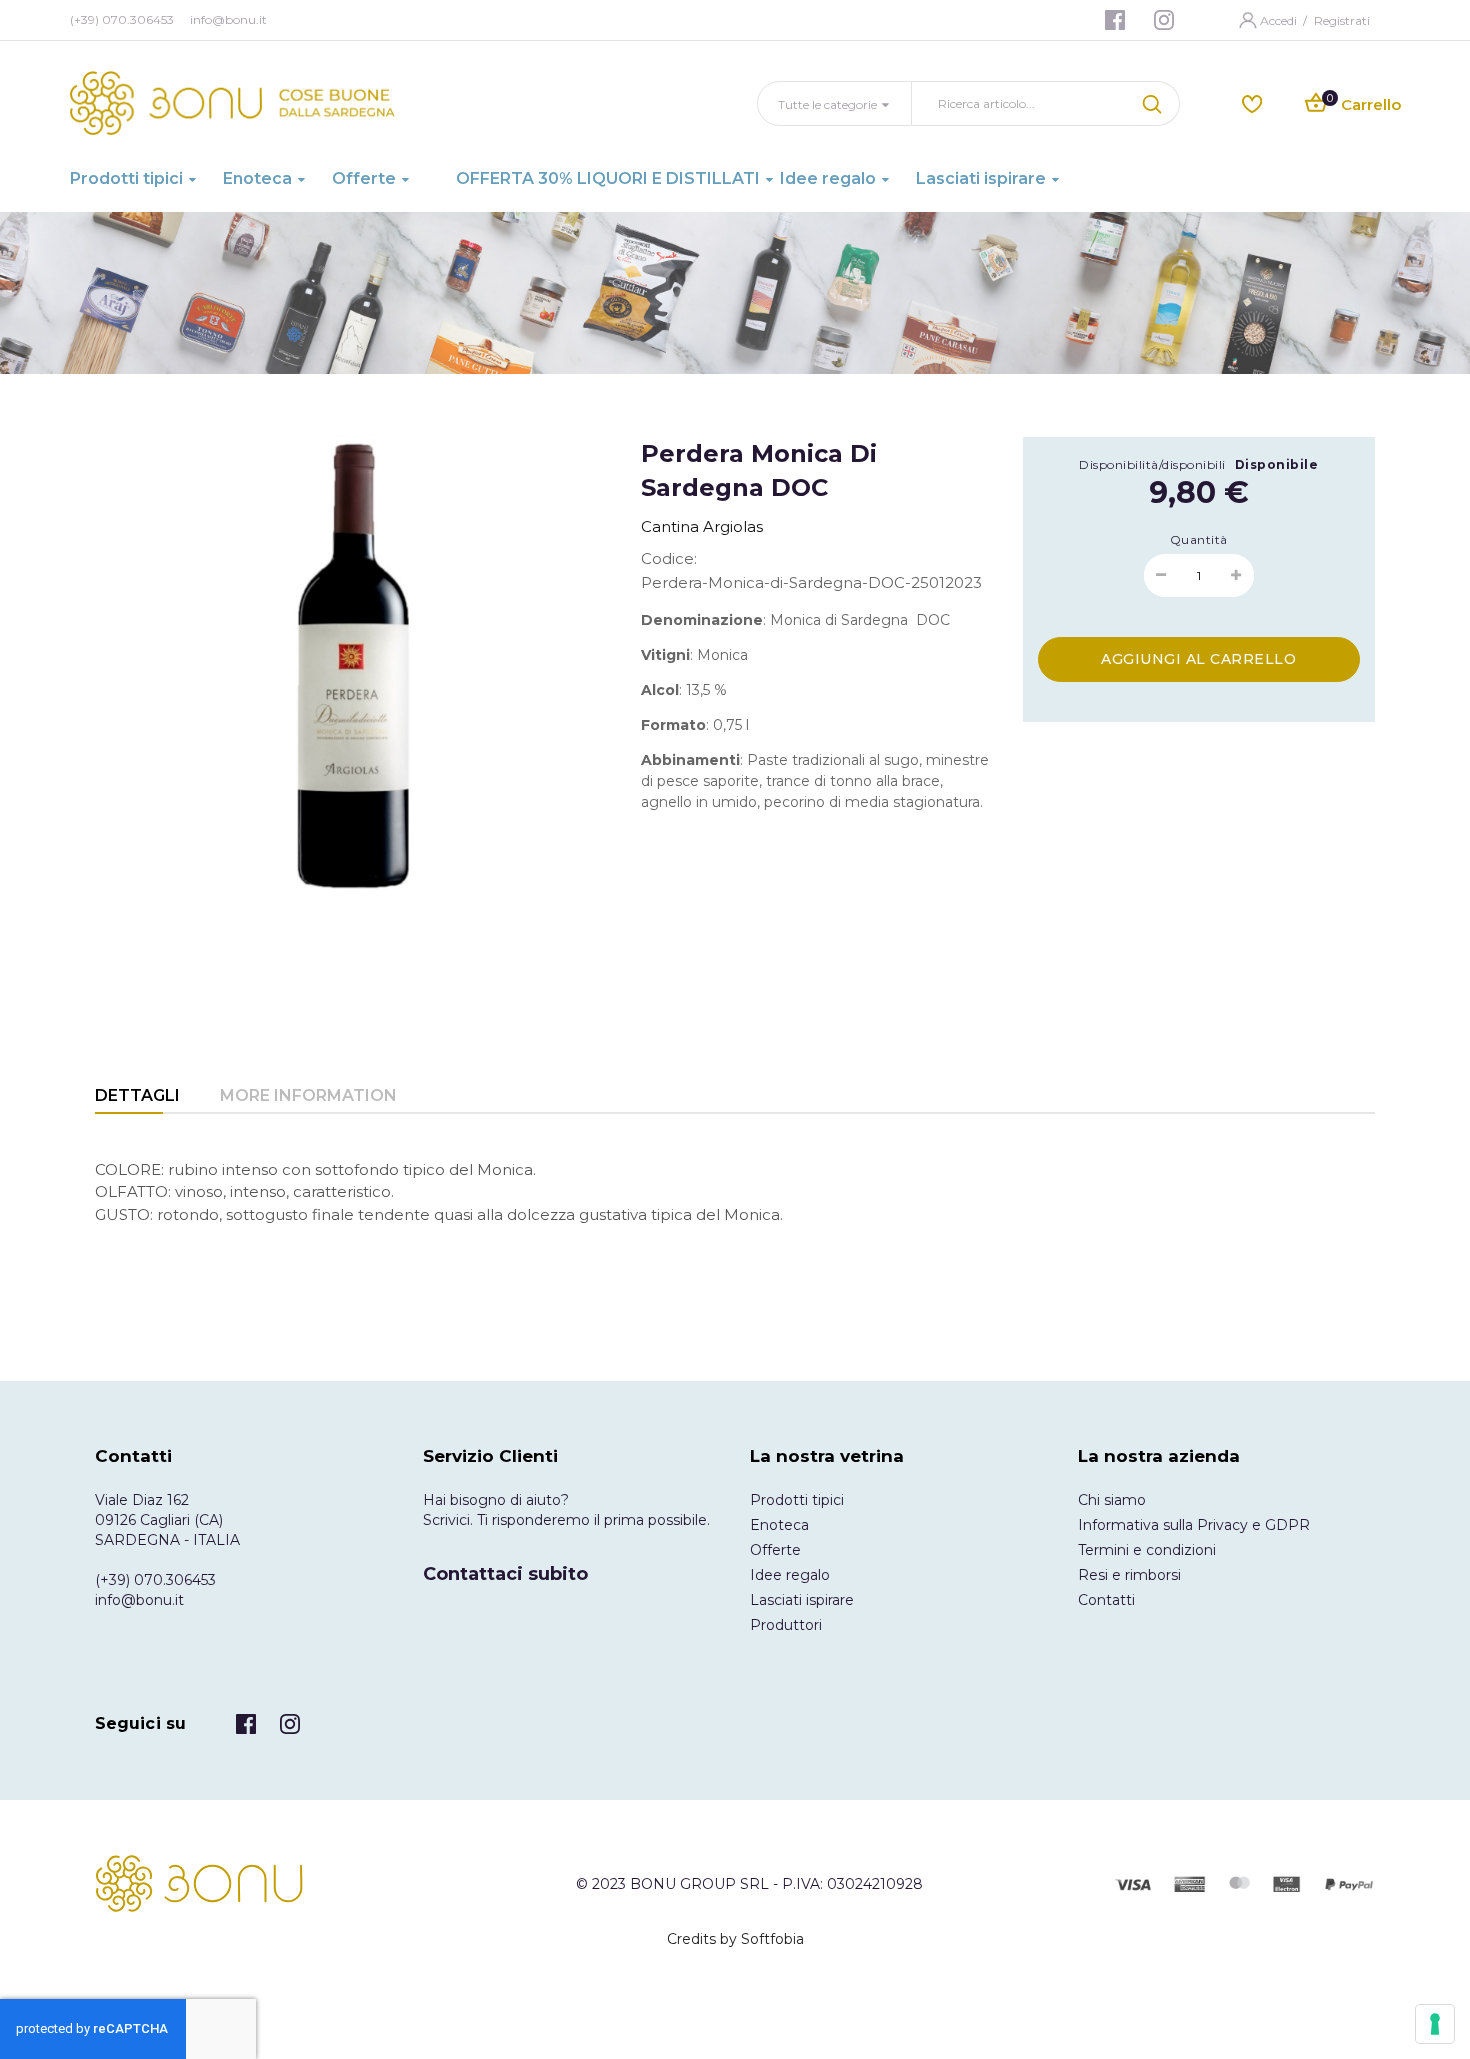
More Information (308, 1095)
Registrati (1342, 20)
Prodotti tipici (797, 1500)
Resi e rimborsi (1129, 1575)
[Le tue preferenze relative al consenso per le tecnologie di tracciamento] (1435, 2024)
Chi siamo (1112, 1500)
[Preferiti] (1252, 102)
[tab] (137, 1097)
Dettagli (137, 1095)
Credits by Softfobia (735, 1939)
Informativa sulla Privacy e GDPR (1194, 1525)
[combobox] (1021, 103)
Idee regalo (790, 1575)
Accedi (1280, 20)
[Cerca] (1155, 103)
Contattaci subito (505, 1574)
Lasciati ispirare (802, 1600)
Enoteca (779, 1525)
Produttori (786, 1625)
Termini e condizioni (1147, 1550)
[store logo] (232, 103)
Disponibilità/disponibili (1152, 464)
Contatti (1106, 1600)
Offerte (775, 1550)
